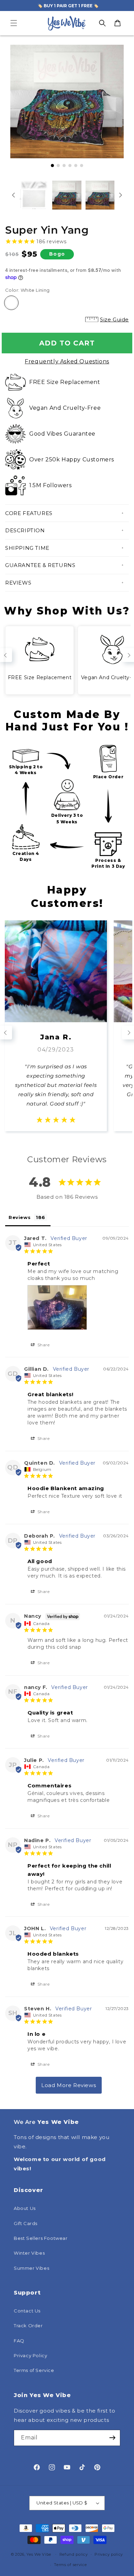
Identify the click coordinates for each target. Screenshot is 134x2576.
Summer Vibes (31, 2268)
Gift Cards (26, 2223)
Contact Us (27, 2311)
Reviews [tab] (20, 1217)
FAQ (19, 2341)
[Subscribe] (112, 2438)
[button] (14, 23)
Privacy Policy (30, 2355)
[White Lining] (11, 303)
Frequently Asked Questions (67, 361)
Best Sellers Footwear (41, 2238)
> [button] (69, 2085)
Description (25, 530)
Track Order (28, 2326)
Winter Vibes (29, 2253)
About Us (25, 2208)
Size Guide (114, 319)
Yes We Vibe (39, 2554)
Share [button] (43, 1345)
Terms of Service (34, 2370)
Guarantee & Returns (40, 565)
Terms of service (70, 2565)
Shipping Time (27, 548)
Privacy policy (109, 2554)
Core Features (29, 513)
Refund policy (74, 2554)
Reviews (18, 583)
